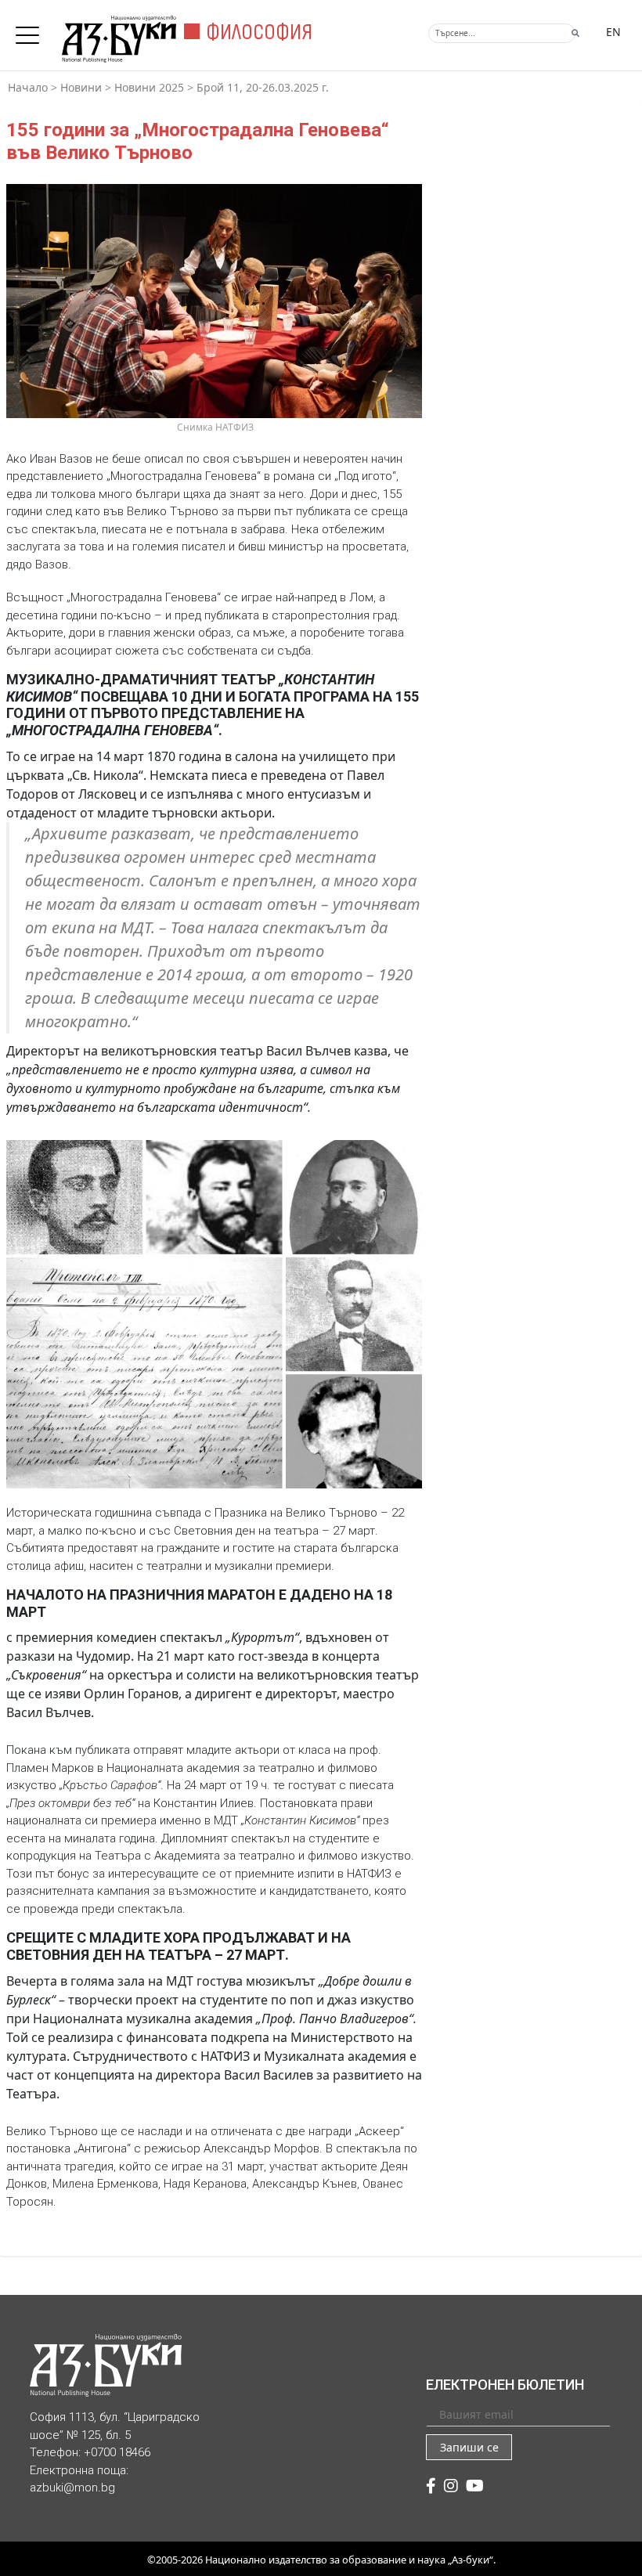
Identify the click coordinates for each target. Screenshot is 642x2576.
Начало (28, 87)
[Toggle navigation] (31, 31)
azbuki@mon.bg (72, 2488)
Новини (81, 87)
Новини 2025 (149, 87)
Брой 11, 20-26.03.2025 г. (263, 87)
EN (613, 32)
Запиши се (469, 2447)
